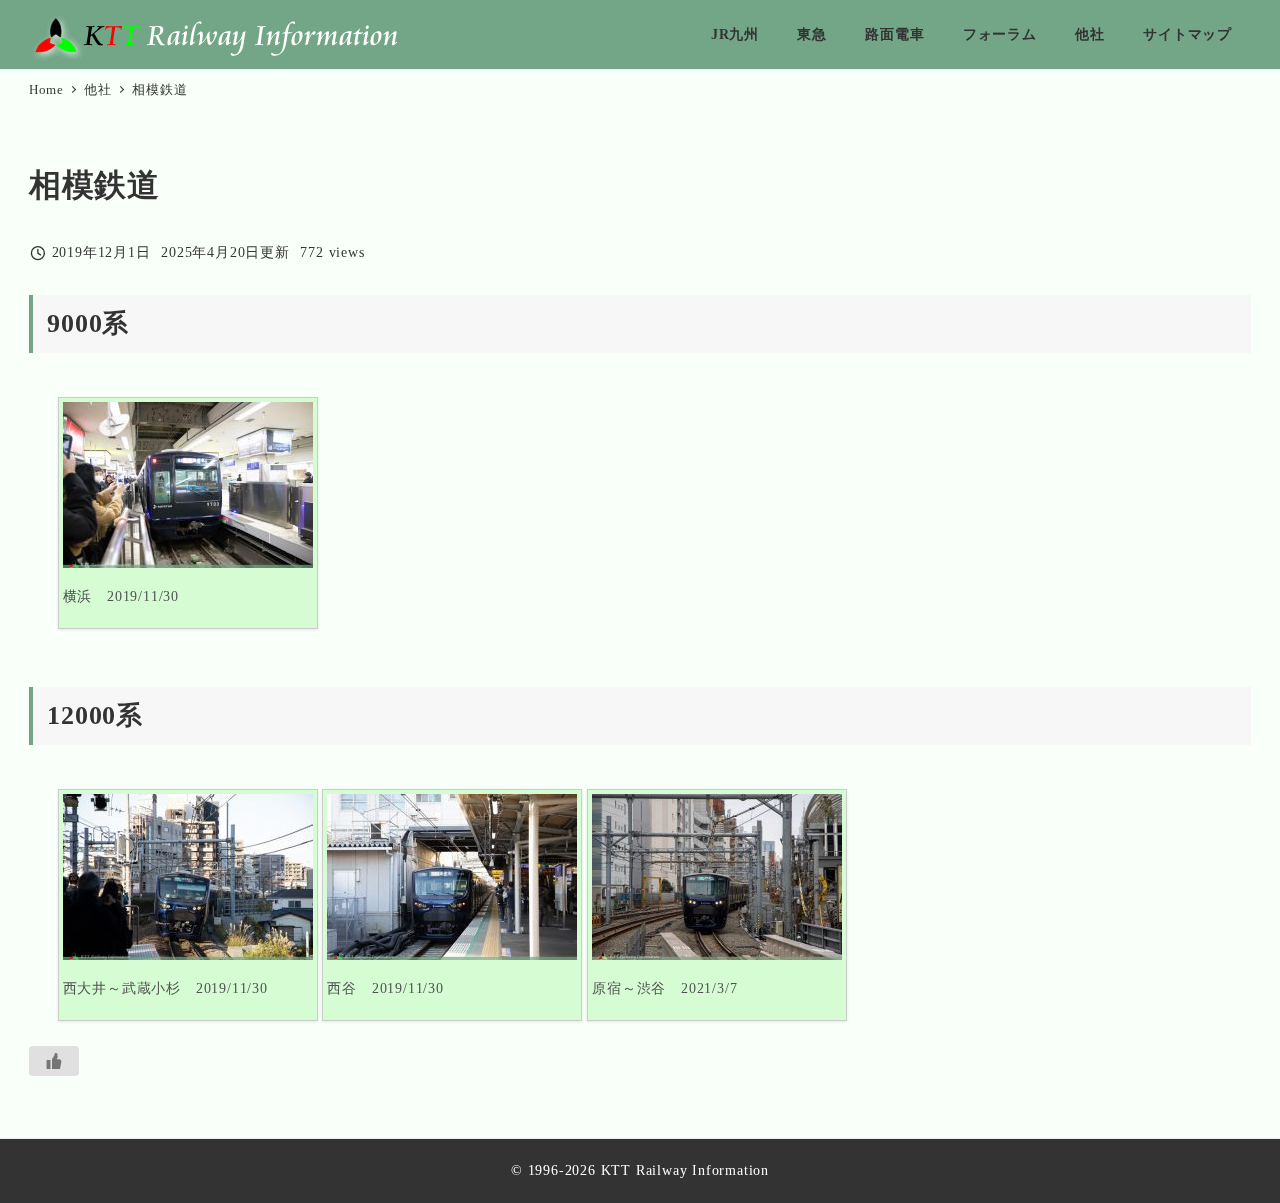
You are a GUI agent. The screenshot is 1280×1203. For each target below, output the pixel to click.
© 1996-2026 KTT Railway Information (640, 1170)
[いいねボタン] (54, 1061)
